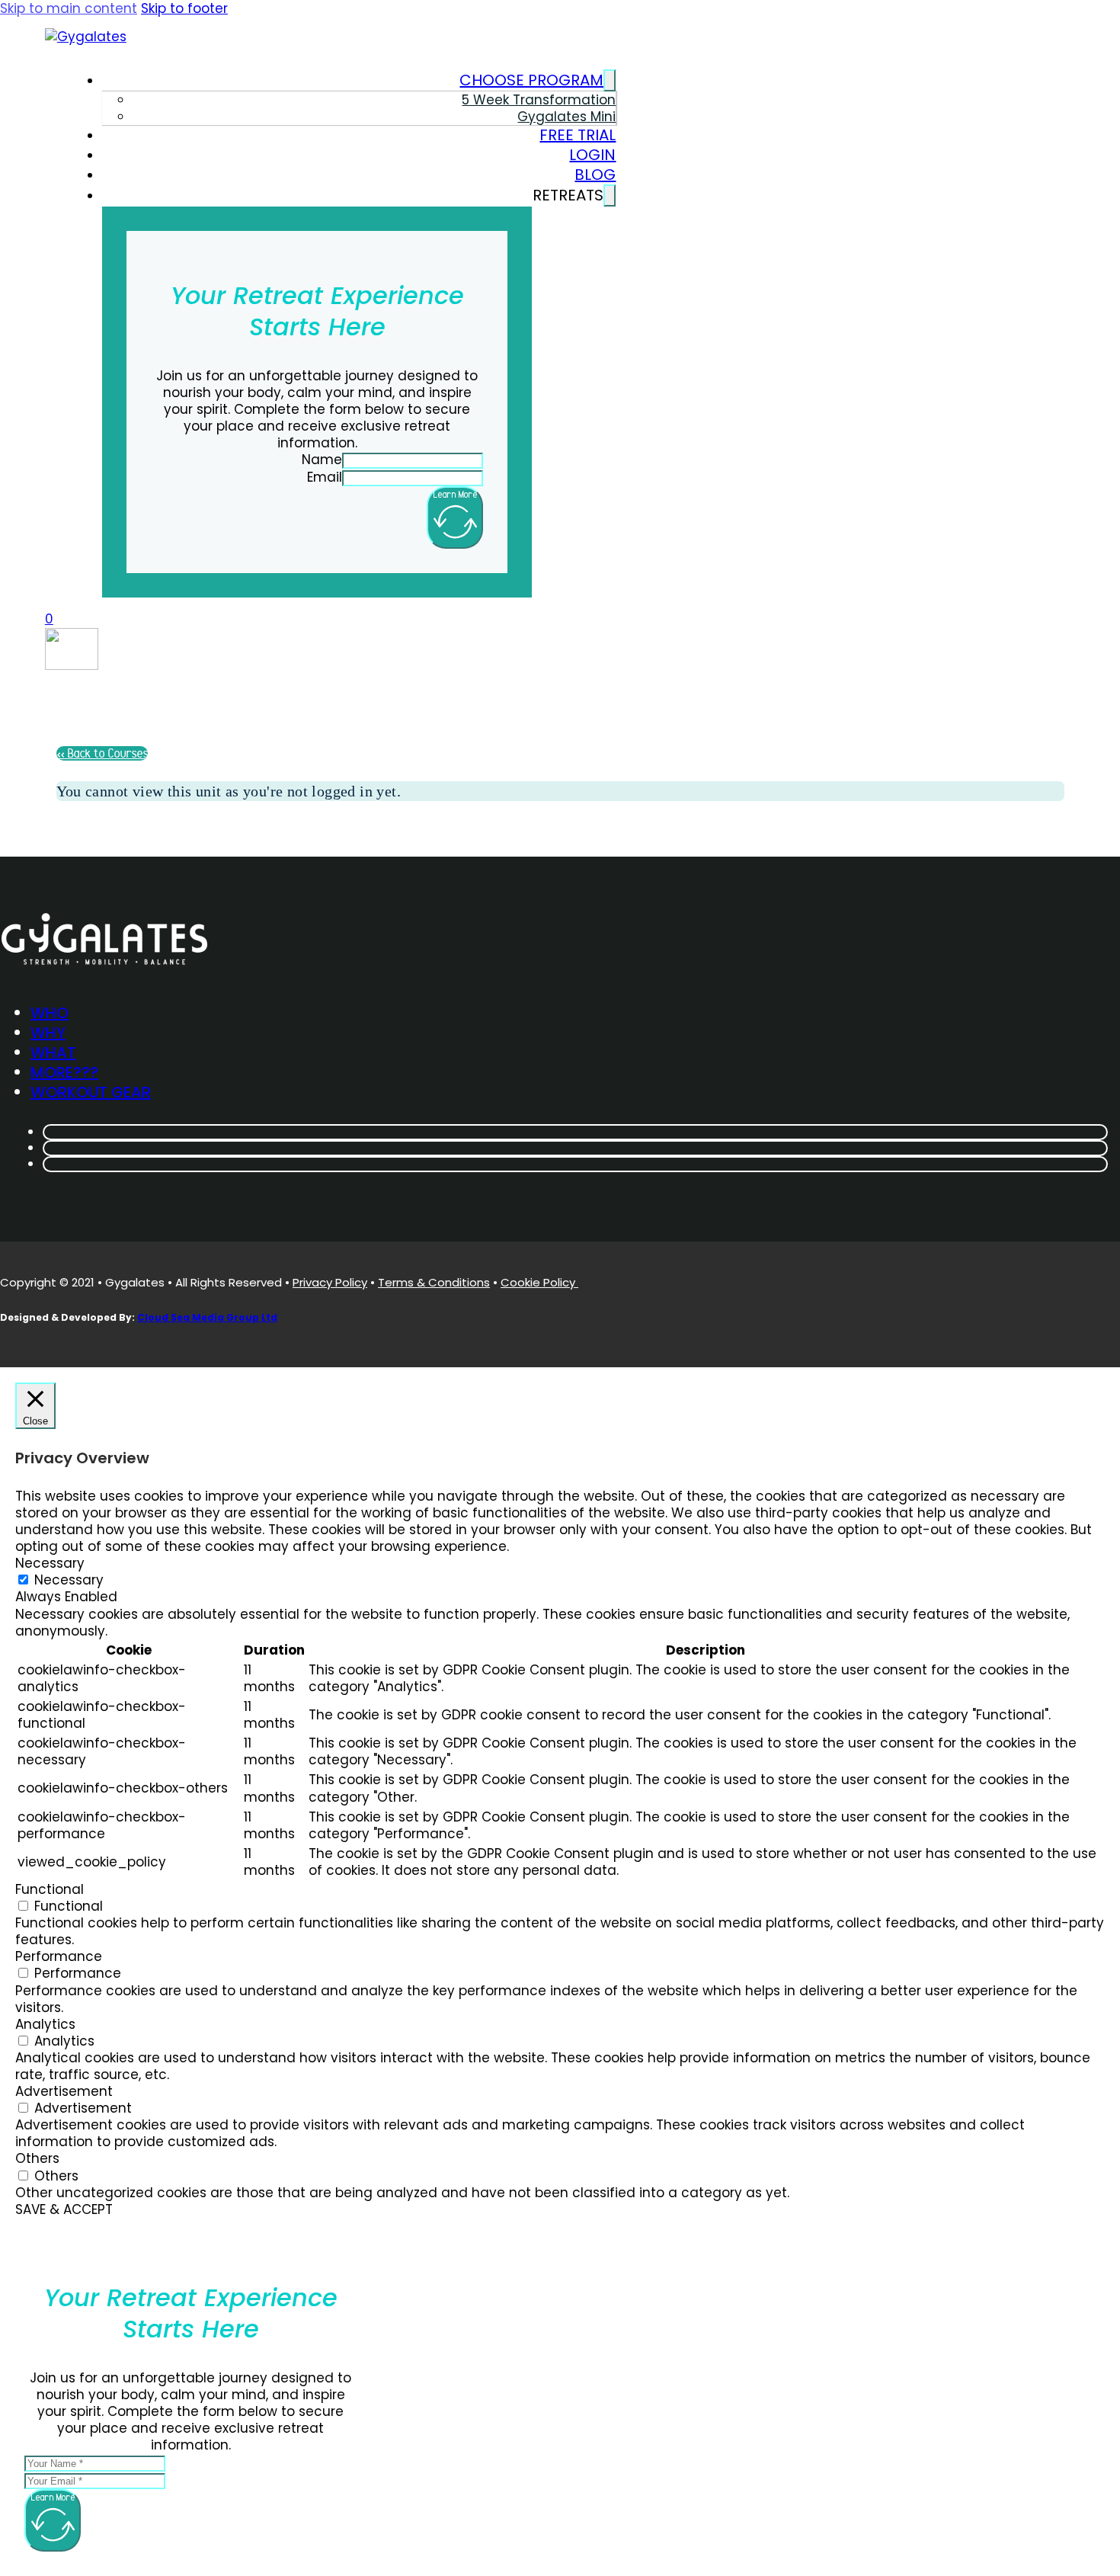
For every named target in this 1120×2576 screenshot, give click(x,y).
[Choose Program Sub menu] (610, 80)
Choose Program (531, 80)
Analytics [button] (45, 2024)
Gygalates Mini (566, 117)
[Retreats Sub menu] (610, 195)
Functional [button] (50, 1889)
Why (48, 1033)
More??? (64, 1072)
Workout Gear (91, 1092)
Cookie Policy (539, 1282)
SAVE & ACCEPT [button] (64, 2209)
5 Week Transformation (539, 100)
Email (325, 477)
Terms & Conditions (434, 1282)
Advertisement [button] (64, 2091)
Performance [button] (59, 1956)
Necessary (69, 1580)
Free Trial (578, 135)
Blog (595, 175)
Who (50, 1013)
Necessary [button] (50, 1563)
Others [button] (37, 2158)
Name (322, 460)
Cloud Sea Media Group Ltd (207, 1317)
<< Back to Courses (102, 753)
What (53, 1053)
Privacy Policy (330, 1282)
